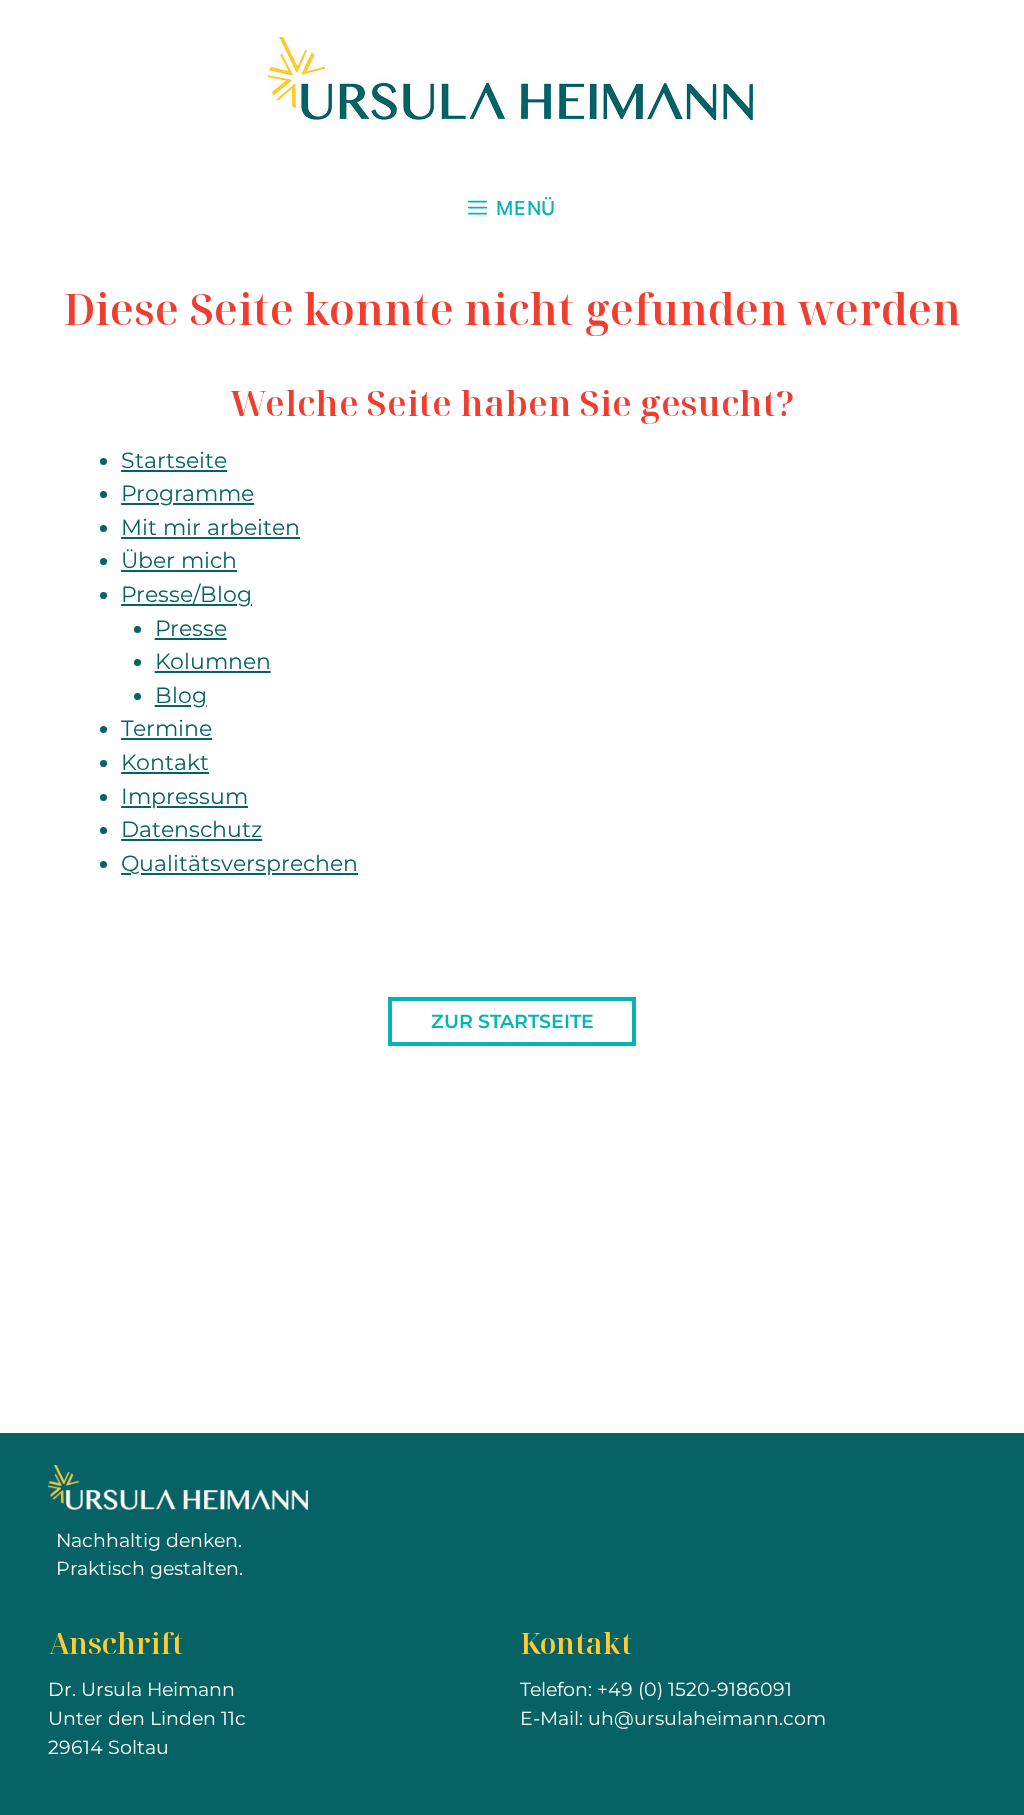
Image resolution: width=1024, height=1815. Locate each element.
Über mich (179, 560)
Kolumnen (213, 661)
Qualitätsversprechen (239, 863)
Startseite (174, 460)
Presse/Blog (186, 594)
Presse (191, 628)
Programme (187, 493)
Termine (166, 728)
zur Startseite (512, 1021)
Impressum (184, 796)
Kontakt (165, 762)
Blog (181, 695)
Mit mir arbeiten (210, 527)
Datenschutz (191, 829)
